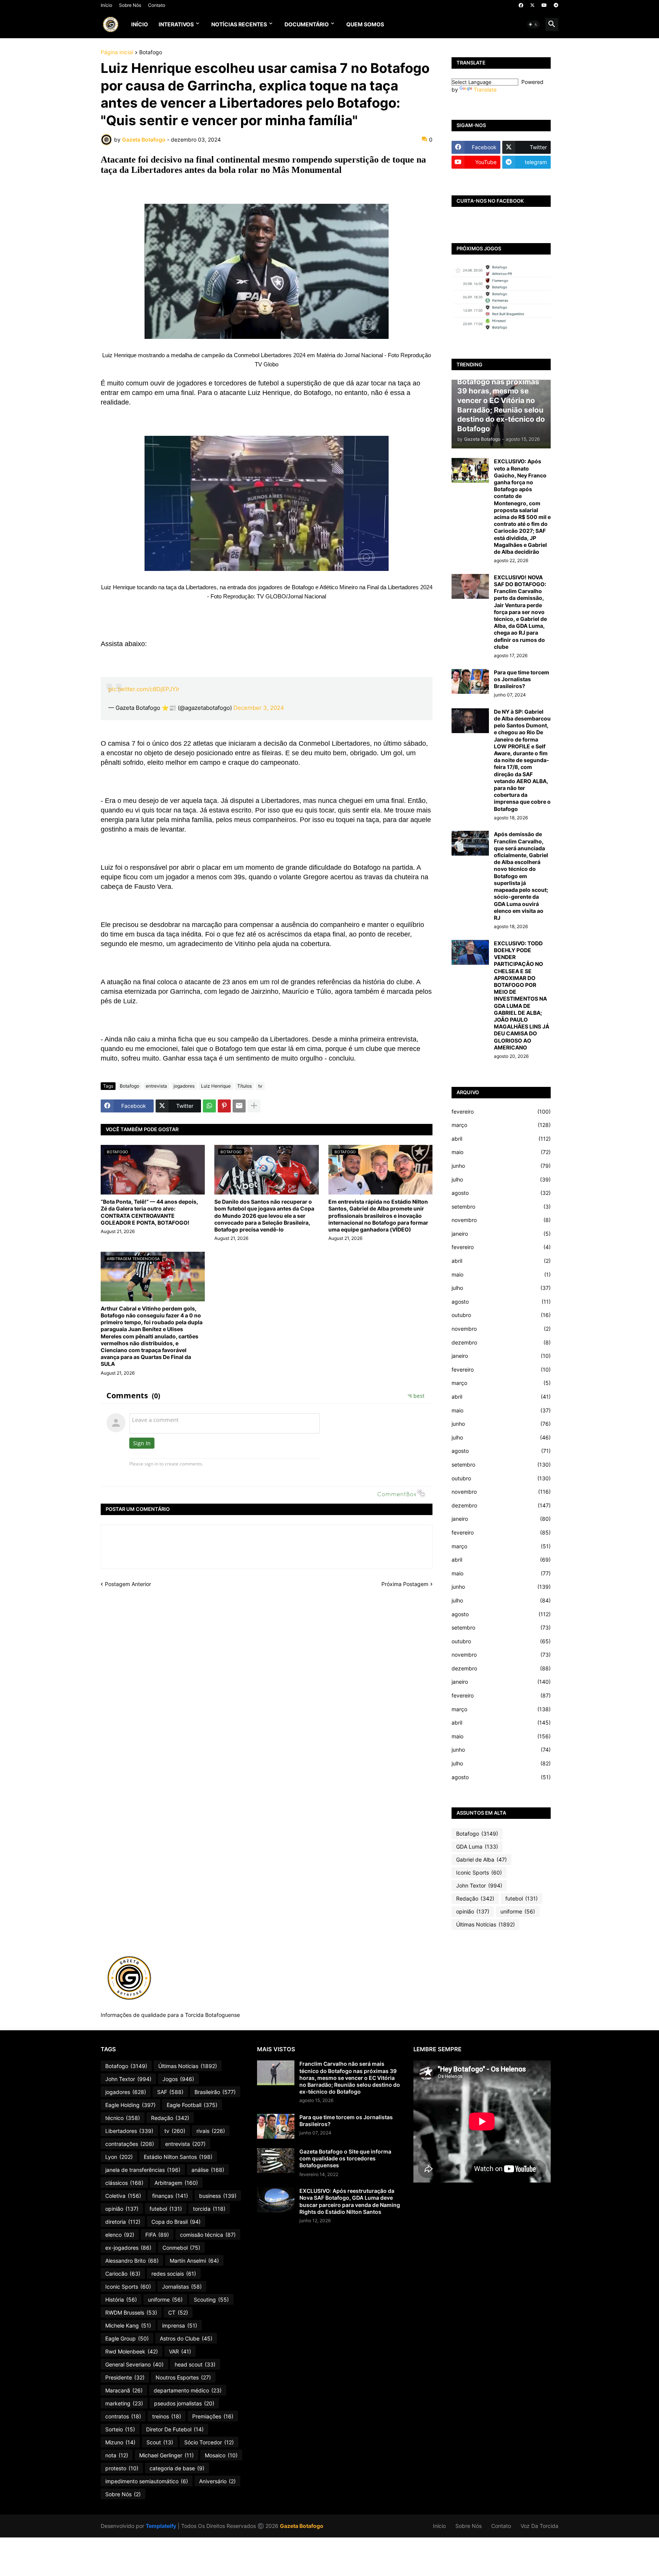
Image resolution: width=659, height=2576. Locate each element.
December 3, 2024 (259, 708)
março (501, 1125)
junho (501, 1166)
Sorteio (120, 2429)
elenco (120, 2235)
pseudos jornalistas (184, 2403)
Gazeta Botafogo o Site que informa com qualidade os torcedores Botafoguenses (345, 2158)
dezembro (501, 1342)
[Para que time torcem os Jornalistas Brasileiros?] (470, 681)
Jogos (178, 2079)
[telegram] (556, 5)
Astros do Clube (186, 2338)
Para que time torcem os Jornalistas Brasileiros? (522, 679)
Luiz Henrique (216, 1086)
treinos (167, 2416)
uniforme (518, 1911)
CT (178, 2312)
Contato (157, 5)
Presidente (125, 2377)
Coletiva (123, 2196)
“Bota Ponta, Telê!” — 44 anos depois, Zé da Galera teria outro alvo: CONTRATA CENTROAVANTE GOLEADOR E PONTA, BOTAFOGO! (149, 1212)
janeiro (501, 1234)
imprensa (180, 2325)
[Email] (239, 1106)
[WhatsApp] (209, 1106)
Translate (485, 89)
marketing (124, 2403)
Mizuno (120, 2442)
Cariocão (123, 2274)
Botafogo (151, 52)
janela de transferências (143, 2170)
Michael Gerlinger (166, 2455)
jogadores (184, 1086)
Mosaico (221, 2455)
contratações (130, 2144)
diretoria (123, 2222)
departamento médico (188, 2390)
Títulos (244, 1086)
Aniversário (217, 2481)
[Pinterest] (224, 1106)
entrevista (156, 1086)
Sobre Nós (130, 5)
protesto (122, 2468)
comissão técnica (208, 2235)
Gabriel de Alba (481, 1859)
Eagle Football (192, 2105)
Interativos (176, 24)
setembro (501, 1207)
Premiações (213, 2416)
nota (117, 2455)
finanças (170, 2196)
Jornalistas (182, 2287)
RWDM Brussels (131, 2312)
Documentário (307, 24)
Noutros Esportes (183, 2377)
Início (106, 5)
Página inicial (117, 52)
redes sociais (174, 2274)
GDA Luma (477, 1847)
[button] (533, 24)
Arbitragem (176, 2183)
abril (501, 1139)
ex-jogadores (128, 2248)
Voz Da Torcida (539, 2526)
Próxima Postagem (405, 1584)
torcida (209, 2209)
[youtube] (544, 5)
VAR (180, 2351)
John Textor (479, 1885)
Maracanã (124, 2390)
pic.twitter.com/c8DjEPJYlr (144, 689)
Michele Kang (128, 2325)
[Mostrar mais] (254, 1106)
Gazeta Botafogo (302, 2526)
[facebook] (521, 5)
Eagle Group (127, 2338)
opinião (473, 1911)
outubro (501, 1315)
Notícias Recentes (239, 24)
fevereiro (501, 1111)
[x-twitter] (532, 5)
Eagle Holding (130, 2105)
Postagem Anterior (128, 1584)
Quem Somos (365, 24)
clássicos (124, 2183)
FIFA (157, 2235)
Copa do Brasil (176, 2222)
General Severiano (134, 2364)
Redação (475, 1898)
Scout (160, 2442)
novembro (501, 1220)
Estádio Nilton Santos (178, 2157)
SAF (170, 2092)
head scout (195, 2364)
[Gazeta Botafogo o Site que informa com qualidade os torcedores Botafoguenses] (276, 2161)
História (121, 2300)
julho (501, 1179)
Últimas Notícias (485, 1924)
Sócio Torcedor (209, 2442)
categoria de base (177, 2468)
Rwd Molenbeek (132, 2351)
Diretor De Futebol (175, 2429)
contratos (123, 2416)
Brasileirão (215, 2092)
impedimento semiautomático (147, 2481)
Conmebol (181, 2248)
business (218, 2196)
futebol (522, 1898)
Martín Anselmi (194, 2261)
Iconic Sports (479, 1872)
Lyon (119, 2157)
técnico (123, 2118)
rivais (211, 2131)
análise (208, 2170)
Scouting (211, 2300)
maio (501, 1152)
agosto (501, 1193)
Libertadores (129, 2131)
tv (260, 1086)
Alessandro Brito (132, 2261)
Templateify (161, 2526)
